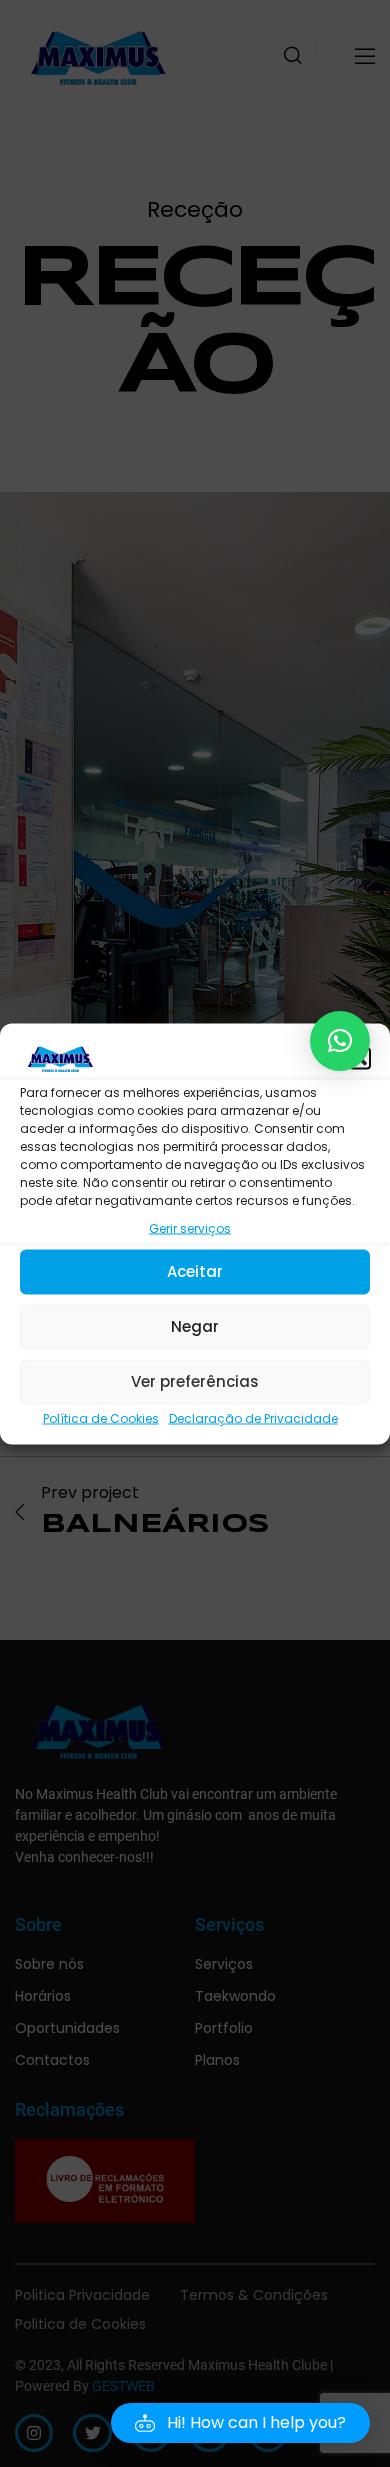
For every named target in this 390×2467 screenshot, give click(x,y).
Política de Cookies (101, 1417)
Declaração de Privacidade (253, 1417)
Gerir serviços (190, 1227)
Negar (195, 1326)
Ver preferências (195, 1381)
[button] (360, 1058)
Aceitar (195, 1271)
